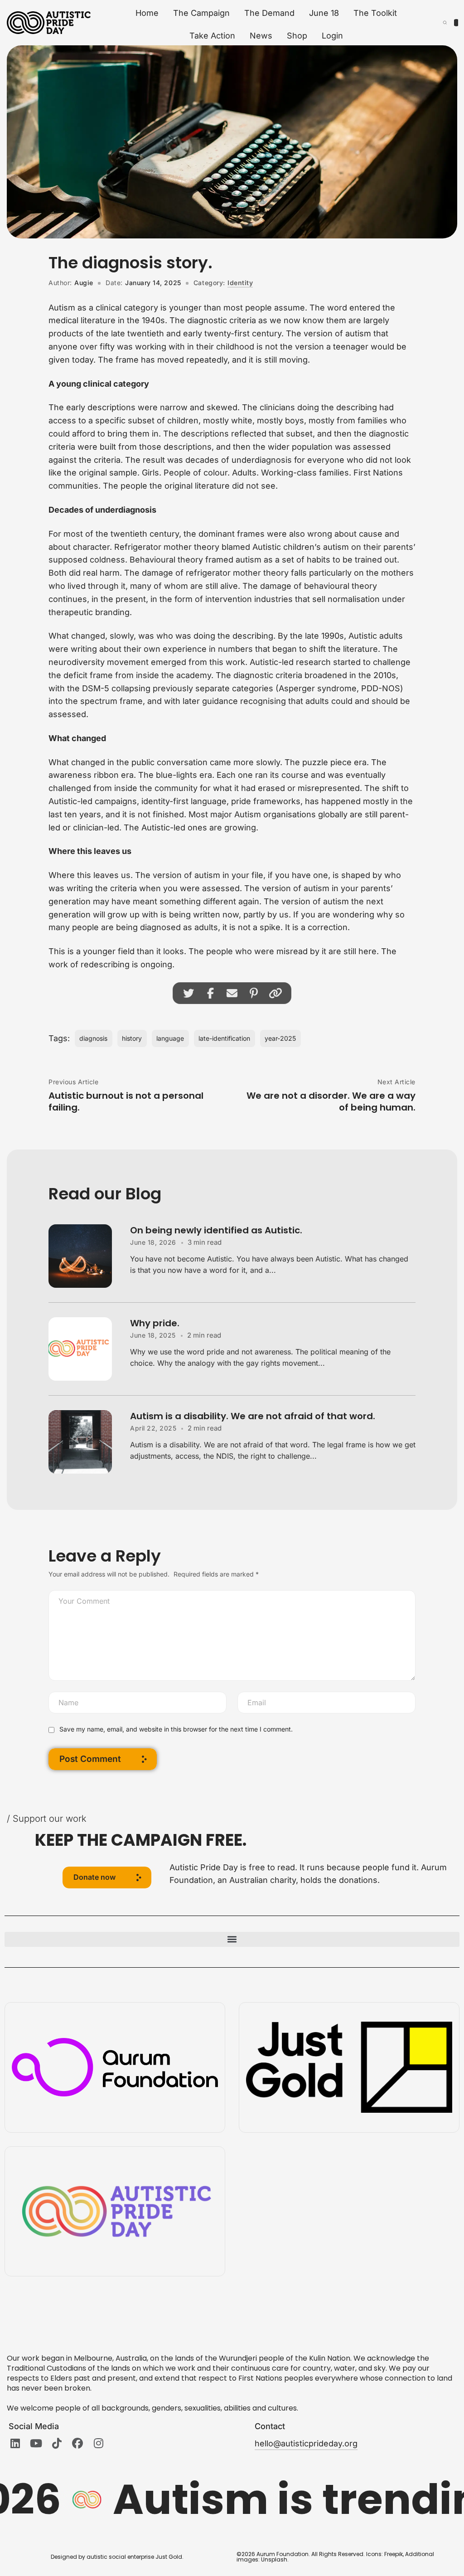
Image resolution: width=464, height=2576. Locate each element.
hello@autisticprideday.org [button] (306, 2443)
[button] (107, 1877)
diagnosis (93, 1038)
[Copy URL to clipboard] (275, 993)
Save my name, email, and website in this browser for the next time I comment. (176, 1729)
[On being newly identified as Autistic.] (89, 1256)
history (132, 1038)
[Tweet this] (188, 993)
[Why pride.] (89, 1349)
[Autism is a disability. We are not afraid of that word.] (89, 1442)
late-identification (224, 1038)
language (170, 1038)
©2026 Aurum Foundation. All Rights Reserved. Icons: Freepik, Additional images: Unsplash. (335, 2557)
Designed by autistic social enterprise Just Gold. (117, 2557)
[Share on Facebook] (210, 993)
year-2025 (280, 1038)
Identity (240, 283)
